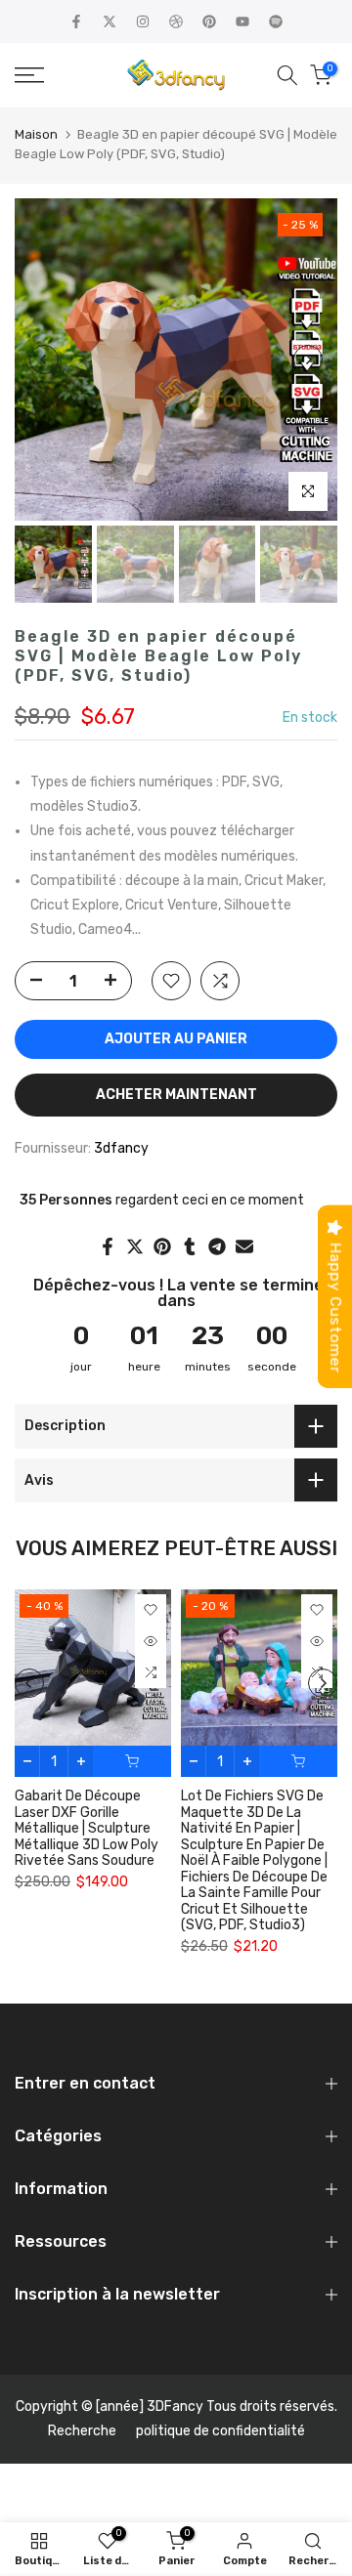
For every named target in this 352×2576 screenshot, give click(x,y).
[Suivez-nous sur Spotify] (276, 21)
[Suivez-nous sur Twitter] (110, 21)
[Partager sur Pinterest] (162, 1246)
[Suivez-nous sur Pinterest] (209, 21)
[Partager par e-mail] (244, 1246)
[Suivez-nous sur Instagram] (143, 21)
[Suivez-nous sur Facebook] (76, 21)
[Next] (308, 359)
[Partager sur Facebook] (108, 1246)
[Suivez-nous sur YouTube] (242, 21)
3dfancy (121, 1148)
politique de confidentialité (220, 2431)
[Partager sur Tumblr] (190, 1246)
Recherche (82, 2431)
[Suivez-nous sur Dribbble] (176, 21)
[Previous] (44, 359)
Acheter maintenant (176, 1095)
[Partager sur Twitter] (135, 1246)
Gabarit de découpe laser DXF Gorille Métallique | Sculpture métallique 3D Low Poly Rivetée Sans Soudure (87, 1828)
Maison (36, 134)
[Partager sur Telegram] (217, 1246)
